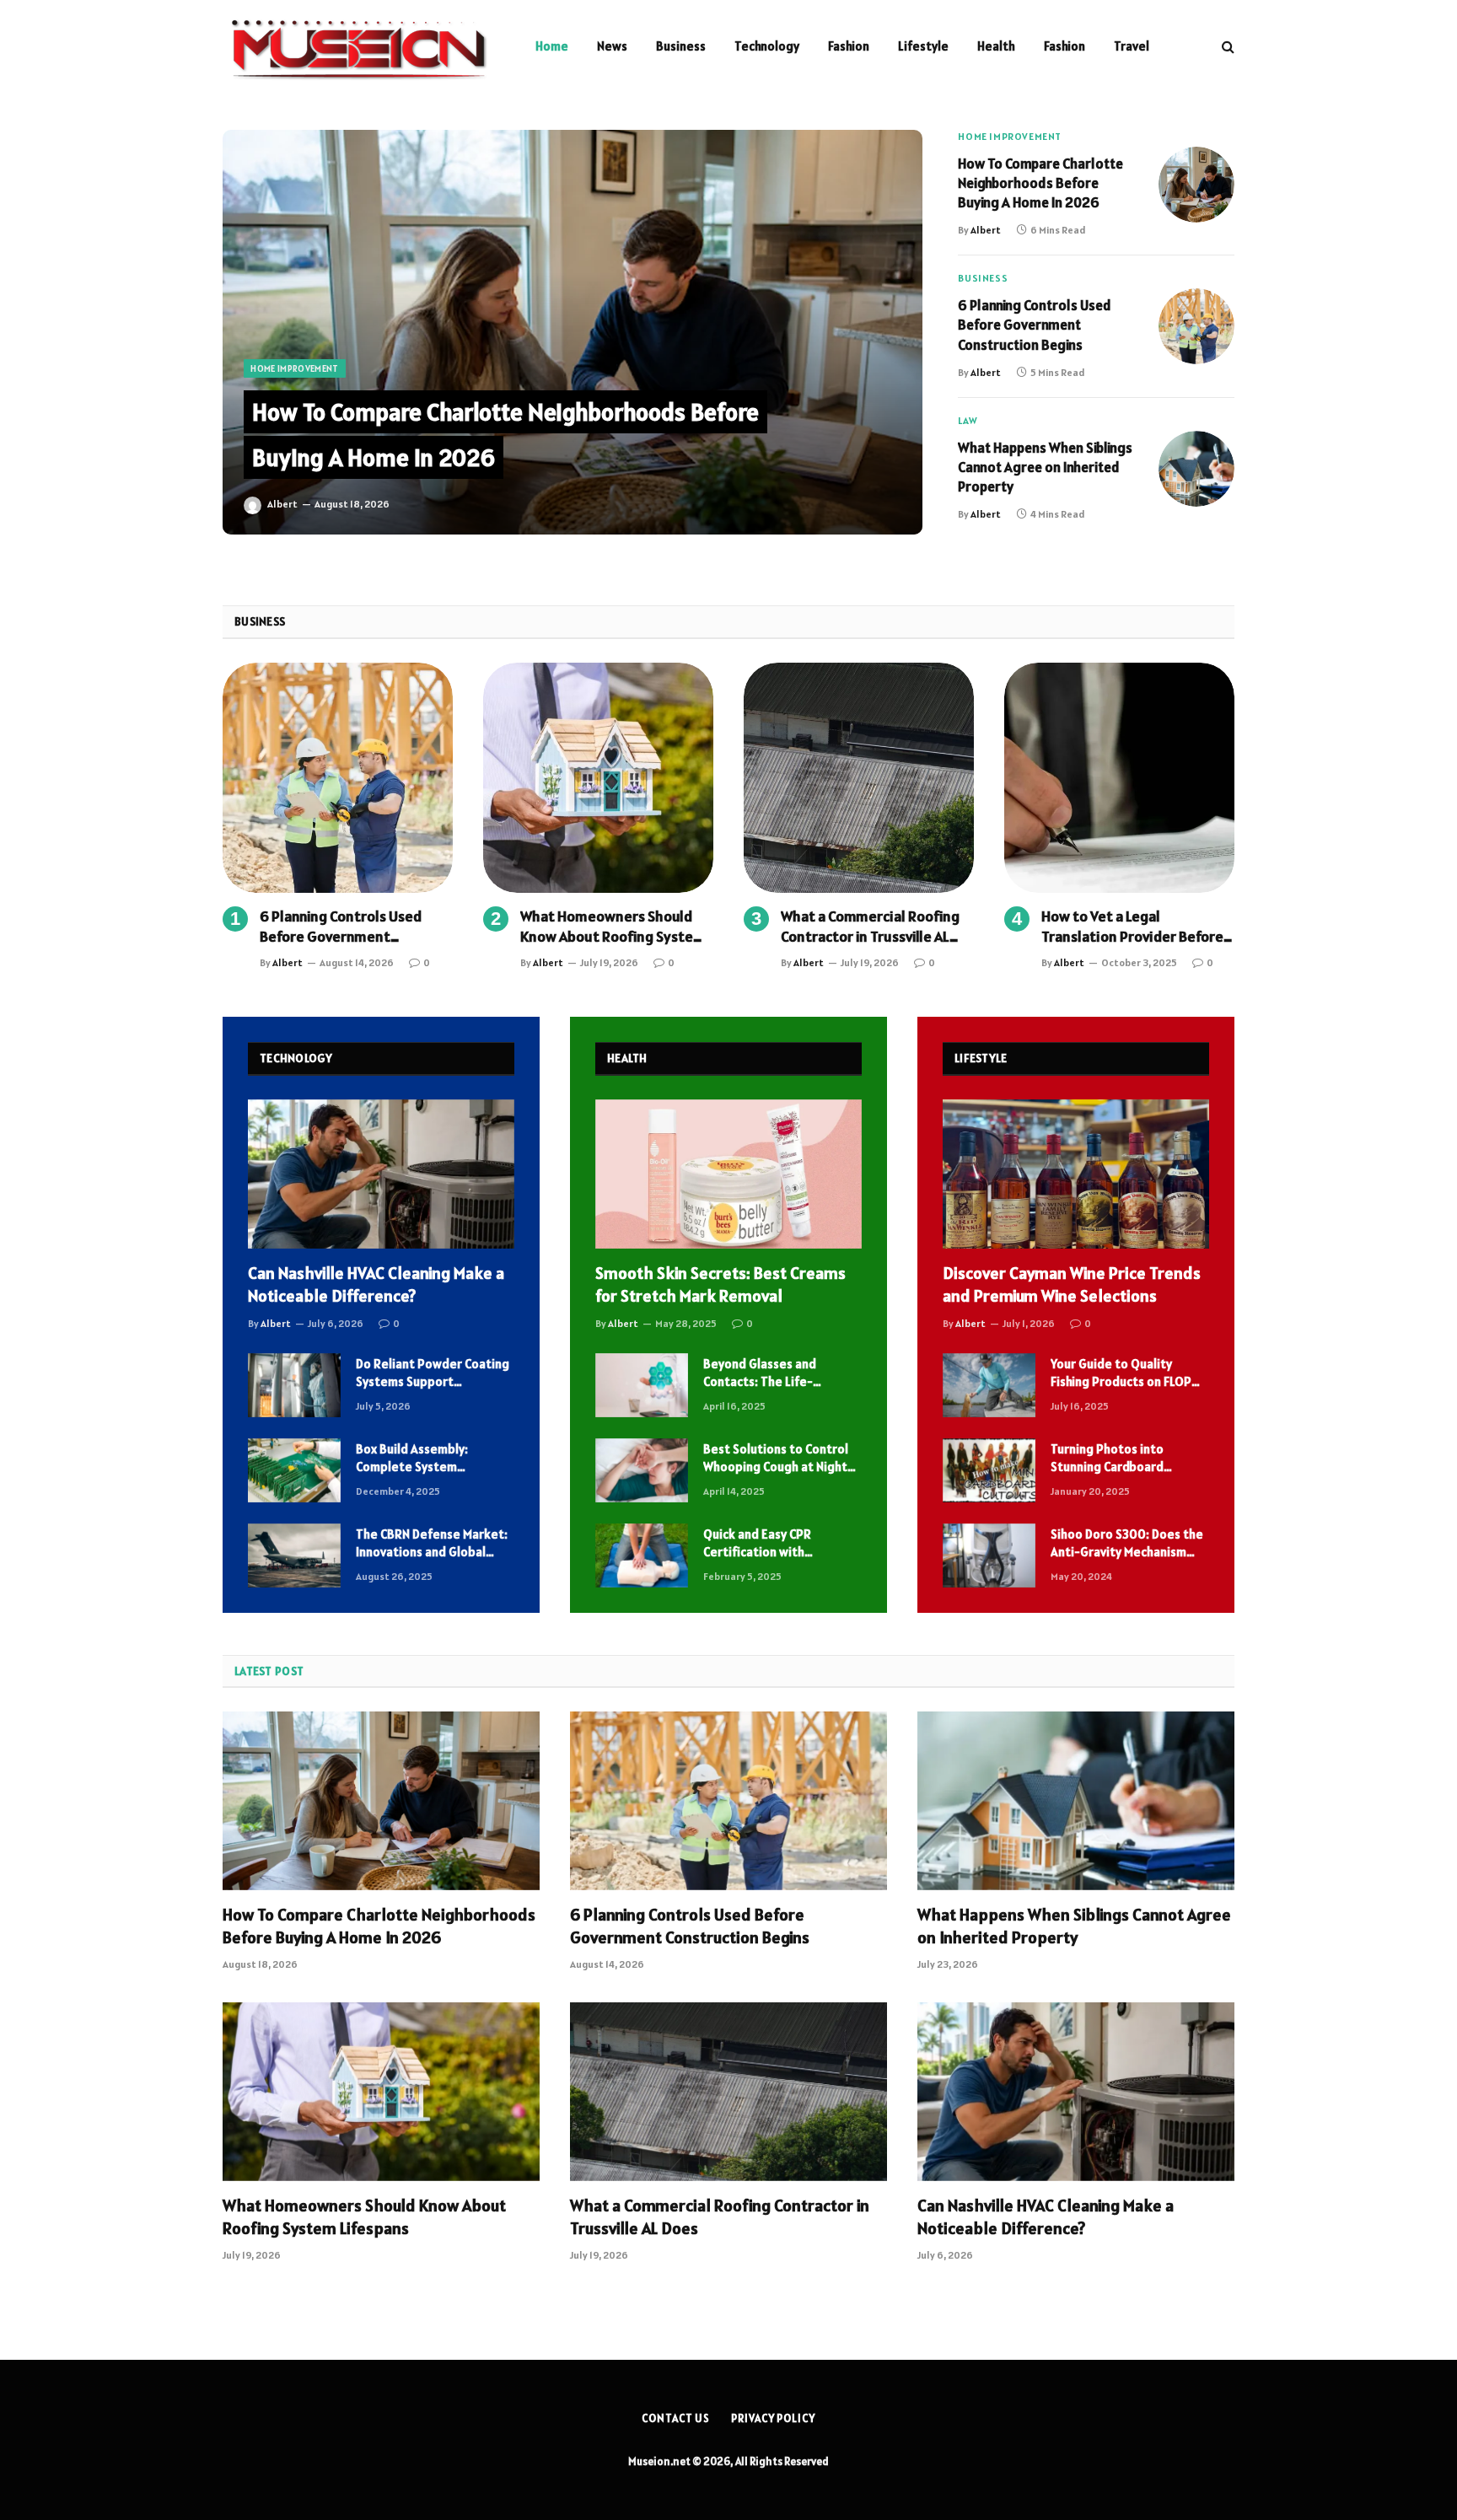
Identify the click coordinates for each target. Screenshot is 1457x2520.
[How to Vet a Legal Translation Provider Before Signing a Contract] (1119, 778)
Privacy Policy (773, 2418)
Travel (1132, 46)
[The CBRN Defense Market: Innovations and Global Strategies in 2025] (294, 1556)
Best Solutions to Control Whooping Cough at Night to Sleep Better (776, 1459)
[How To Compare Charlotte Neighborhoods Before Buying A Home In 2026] (573, 332)
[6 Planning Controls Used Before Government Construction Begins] (1196, 326)
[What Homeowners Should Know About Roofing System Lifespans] (598, 778)
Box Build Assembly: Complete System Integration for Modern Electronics (422, 1459)
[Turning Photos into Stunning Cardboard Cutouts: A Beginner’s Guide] (989, 1470)
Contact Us (676, 2418)
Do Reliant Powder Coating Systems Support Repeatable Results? (433, 1373)
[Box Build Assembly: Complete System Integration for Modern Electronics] (294, 1470)
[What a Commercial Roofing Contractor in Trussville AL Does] (859, 778)
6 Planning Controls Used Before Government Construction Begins (1035, 325)
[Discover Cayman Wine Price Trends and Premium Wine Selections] (1076, 1174)
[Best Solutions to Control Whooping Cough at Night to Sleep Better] (642, 1470)
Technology (767, 46)
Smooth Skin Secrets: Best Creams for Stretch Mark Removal (720, 1284)
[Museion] (357, 46)
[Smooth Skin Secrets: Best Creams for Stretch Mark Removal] (728, 1174)
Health (996, 46)
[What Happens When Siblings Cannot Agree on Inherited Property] (1196, 469)
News (612, 46)
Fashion (849, 46)
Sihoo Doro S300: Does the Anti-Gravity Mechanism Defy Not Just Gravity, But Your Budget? (1127, 1544)
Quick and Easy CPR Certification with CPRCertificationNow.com (776, 1544)
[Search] (1226, 47)
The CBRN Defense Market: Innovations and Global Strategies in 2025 (432, 1544)
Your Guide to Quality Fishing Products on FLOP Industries (1121, 1373)
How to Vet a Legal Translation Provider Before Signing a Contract (1132, 927)
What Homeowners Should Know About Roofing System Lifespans (613, 927)
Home (552, 46)
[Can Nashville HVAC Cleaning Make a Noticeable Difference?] (381, 1174)
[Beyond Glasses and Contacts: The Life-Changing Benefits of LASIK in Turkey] (642, 1385)
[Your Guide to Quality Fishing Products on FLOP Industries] (989, 1385)
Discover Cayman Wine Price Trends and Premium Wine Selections (1072, 1284)
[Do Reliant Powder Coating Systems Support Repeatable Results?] (294, 1385)
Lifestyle (923, 46)
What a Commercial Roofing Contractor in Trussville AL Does (870, 927)
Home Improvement (294, 368)
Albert (282, 504)
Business (681, 46)
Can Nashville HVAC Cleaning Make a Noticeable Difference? (376, 1284)
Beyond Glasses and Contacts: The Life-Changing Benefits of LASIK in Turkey (780, 1373)
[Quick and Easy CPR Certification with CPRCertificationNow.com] (642, 1556)
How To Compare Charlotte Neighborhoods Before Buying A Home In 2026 (1040, 183)
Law (968, 420)
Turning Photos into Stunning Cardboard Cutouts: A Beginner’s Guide (1113, 1459)
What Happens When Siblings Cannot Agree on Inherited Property (1045, 467)
